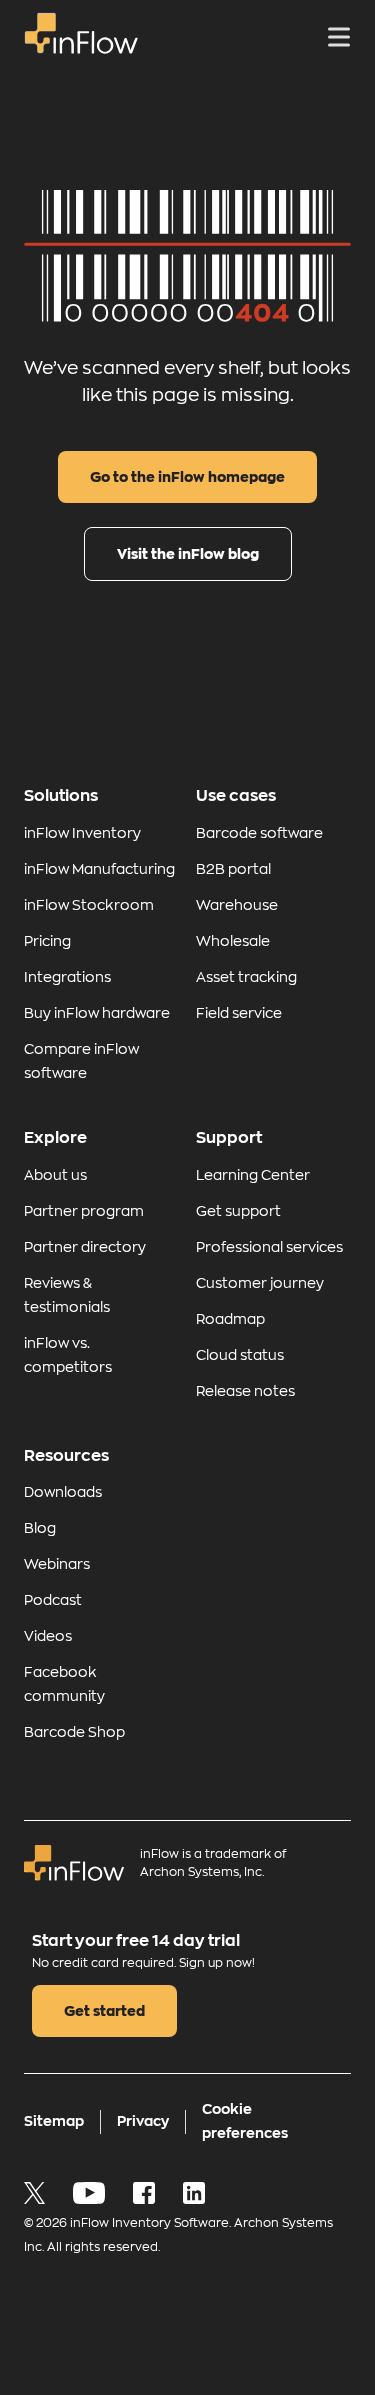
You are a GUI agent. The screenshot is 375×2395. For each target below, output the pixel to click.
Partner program (84, 1211)
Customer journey (260, 1283)
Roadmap (230, 1319)
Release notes (245, 1391)
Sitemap (54, 2121)
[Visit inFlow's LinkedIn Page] (194, 2199)
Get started (104, 2011)
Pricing (47, 941)
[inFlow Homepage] (81, 49)
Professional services (269, 1247)
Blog (40, 1528)
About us (55, 1175)
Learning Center (253, 1175)
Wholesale (233, 941)
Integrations (67, 977)
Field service (239, 1013)
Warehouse (237, 905)
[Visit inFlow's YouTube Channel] (90, 2199)
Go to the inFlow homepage (187, 477)
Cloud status (240, 1355)
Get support (238, 1211)
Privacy (143, 2121)
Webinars (57, 1564)
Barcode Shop (74, 1732)
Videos (48, 1636)
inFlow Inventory (82, 833)
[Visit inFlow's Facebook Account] (146, 2199)
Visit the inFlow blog (188, 554)
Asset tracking (246, 977)
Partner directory (85, 1247)
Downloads (63, 1492)
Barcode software (259, 833)
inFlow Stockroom (89, 905)
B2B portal (233, 869)
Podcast (53, 1600)
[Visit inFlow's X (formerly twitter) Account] (36, 2199)
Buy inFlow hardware (97, 1013)
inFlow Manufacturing (99, 869)
